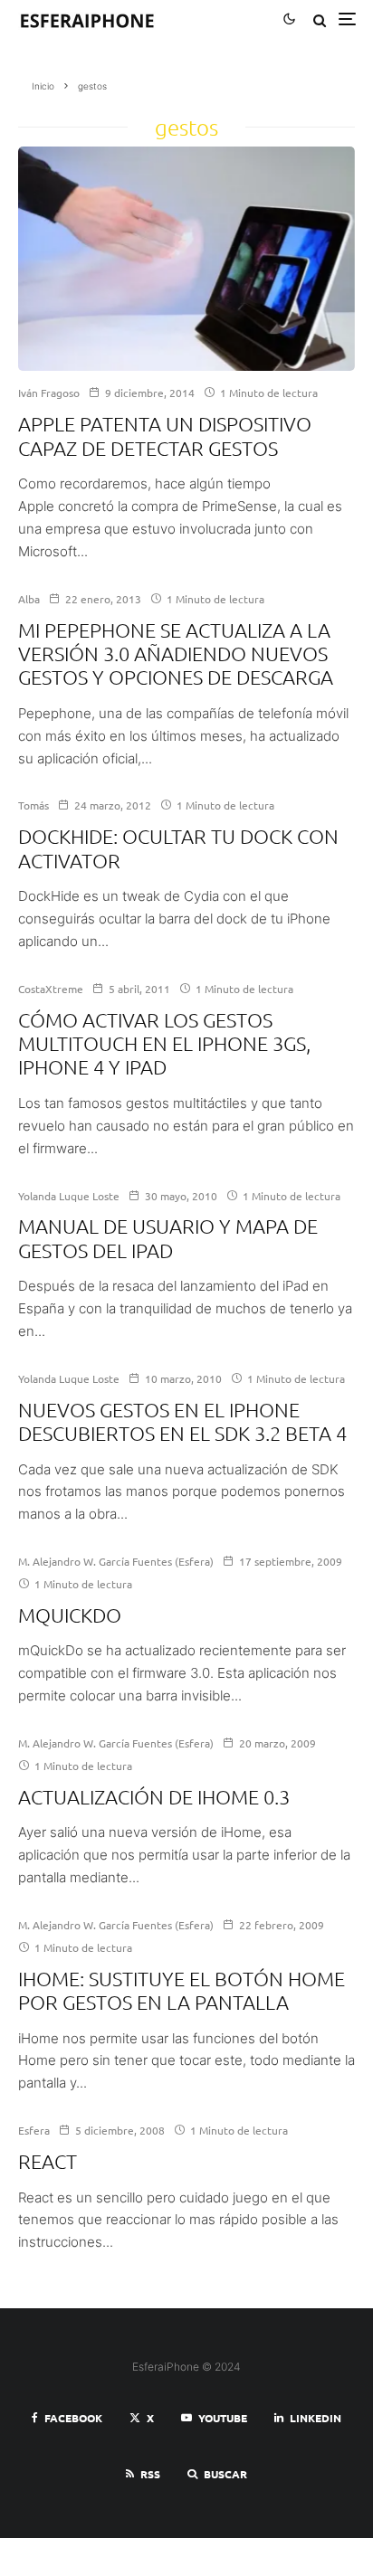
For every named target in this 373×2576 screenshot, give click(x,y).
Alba (29, 599)
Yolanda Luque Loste (69, 1196)
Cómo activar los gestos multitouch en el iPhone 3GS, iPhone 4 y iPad (164, 1043)
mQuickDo (70, 1615)
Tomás (33, 805)
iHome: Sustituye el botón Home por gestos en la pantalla (182, 1990)
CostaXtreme (51, 989)
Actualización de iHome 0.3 (154, 1796)
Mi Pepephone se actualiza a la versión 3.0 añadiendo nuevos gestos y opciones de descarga (176, 653)
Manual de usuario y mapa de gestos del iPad (168, 1237)
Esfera (34, 2130)
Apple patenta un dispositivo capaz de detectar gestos (165, 435)
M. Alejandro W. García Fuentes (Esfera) (116, 1561)
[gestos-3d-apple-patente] (186, 259)
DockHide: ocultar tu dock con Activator (178, 848)
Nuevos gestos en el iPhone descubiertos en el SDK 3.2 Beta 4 (182, 1421)
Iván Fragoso (49, 393)
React (48, 2161)
